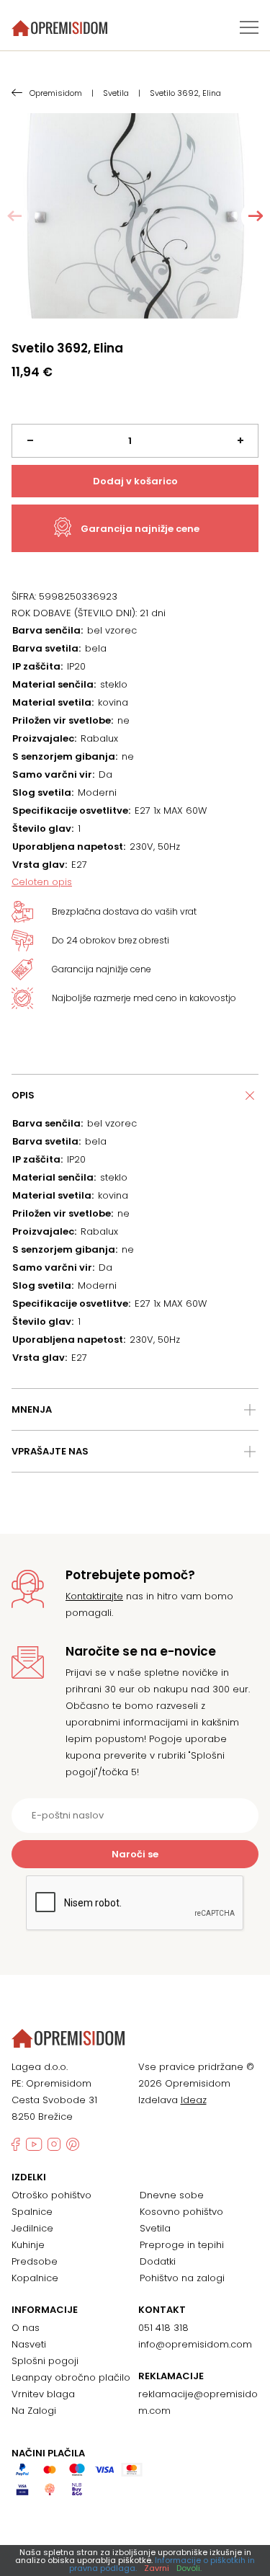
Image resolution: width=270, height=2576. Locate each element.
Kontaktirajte (94, 1596)
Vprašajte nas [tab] (50, 1451)
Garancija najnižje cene (140, 529)
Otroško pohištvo (51, 2195)
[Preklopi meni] (249, 27)
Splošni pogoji (45, 2361)
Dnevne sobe (172, 2195)
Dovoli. (189, 2568)
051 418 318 (163, 2328)
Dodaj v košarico (135, 481)
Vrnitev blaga (43, 2394)
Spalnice (32, 2212)
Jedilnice (32, 2228)
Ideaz (194, 2100)
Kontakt (162, 2310)
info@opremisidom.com (195, 2344)
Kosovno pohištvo (181, 2212)
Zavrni (157, 2568)
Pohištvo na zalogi (182, 2278)
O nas (26, 2328)
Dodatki (158, 2261)
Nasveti (29, 2344)
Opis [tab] (23, 1095)
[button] (256, 216)
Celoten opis (42, 882)
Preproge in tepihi (182, 2245)
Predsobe (35, 2261)
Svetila (155, 2228)
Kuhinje (28, 2245)
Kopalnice (35, 2278)
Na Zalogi (34, 2411)
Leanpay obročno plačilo (71, 2377)
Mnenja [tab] (32, 1409)
